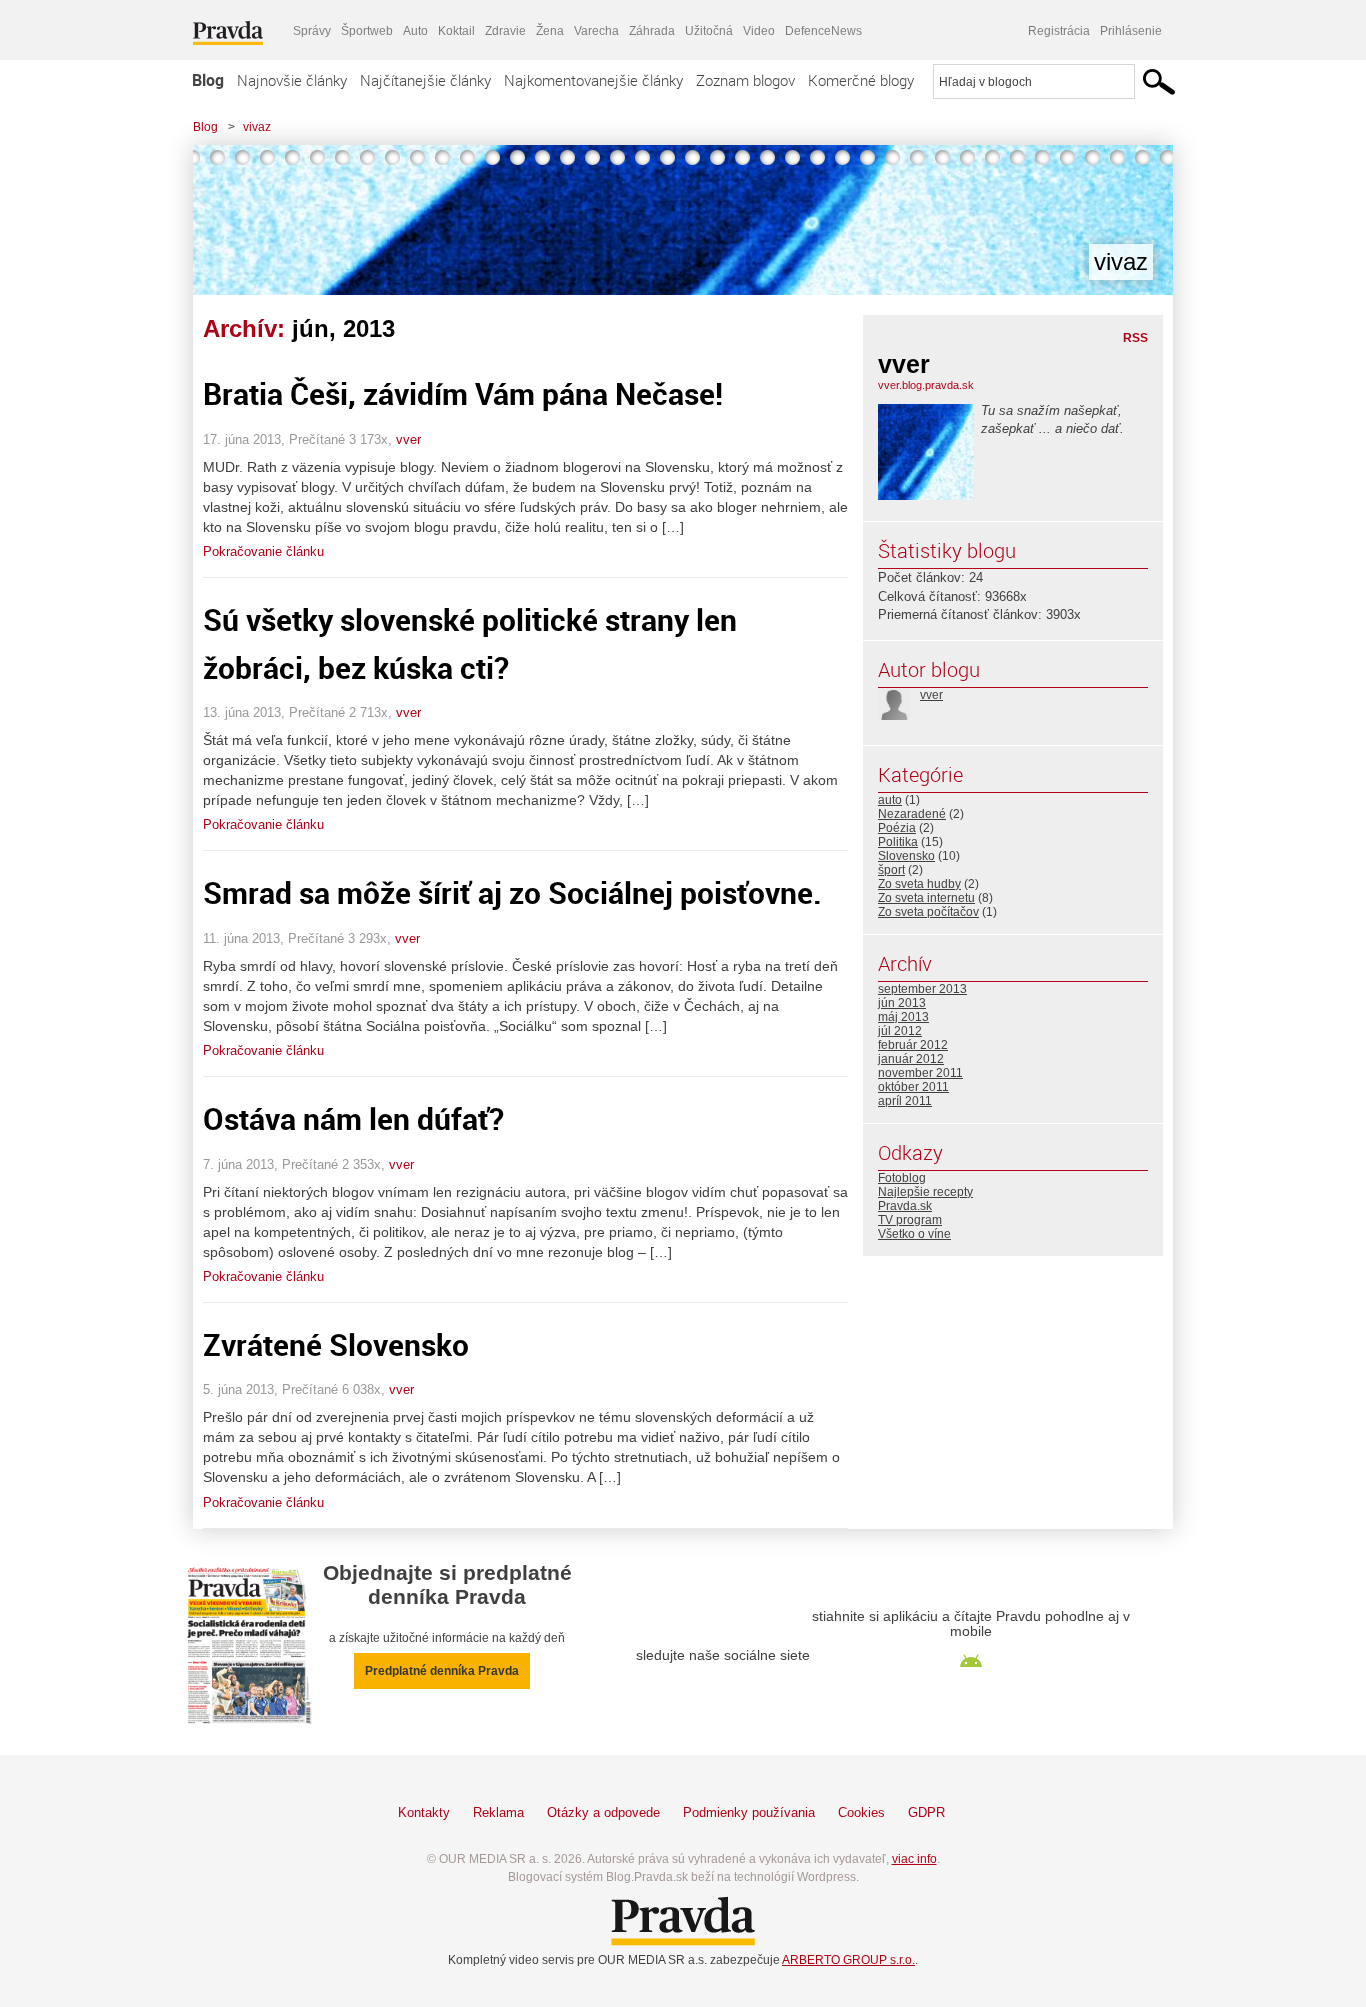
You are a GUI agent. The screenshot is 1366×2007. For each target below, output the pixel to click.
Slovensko (906, 856)
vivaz (257, 127)
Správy (312, 31)
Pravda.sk (905, 1206)
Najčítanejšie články (425, 80)
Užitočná (709, 31)
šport (891, 870)
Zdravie (505, 31)
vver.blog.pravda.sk (926, 385)
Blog (208, 80)
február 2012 (913, 1045)
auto (890, 800)
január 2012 (911, 1059)
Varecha (596, 31)
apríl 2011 (905, 1101)
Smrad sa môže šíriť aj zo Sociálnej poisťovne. (512, 892)
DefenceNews (823, 31)
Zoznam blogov (745, 80)
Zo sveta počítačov (928, 912)
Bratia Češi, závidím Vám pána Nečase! (463, 393)
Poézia (897, 828)
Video (759, 31)
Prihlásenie (1131, 31)
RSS (1135, 338)
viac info (914, 1859)
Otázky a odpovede (603, 1812)
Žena (550, 31)
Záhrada (652, 31)
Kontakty (424, 1812)
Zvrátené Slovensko (336, 1344)
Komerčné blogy (861, 80)
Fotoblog (902, 1178)
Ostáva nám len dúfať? (353, 1118)
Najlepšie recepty (925, 1192)
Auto (415, 31)
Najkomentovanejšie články (593, 80)
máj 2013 (903, 1017)
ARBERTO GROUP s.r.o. (848, 1960)
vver (408, 439)
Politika (898, 842)
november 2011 (920, 1073)
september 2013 (922, 989)
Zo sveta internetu (926, 898)
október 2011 (913, 1087)
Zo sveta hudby (919, 884)
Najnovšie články (292, 80)
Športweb (367, 31)
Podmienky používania (749, 1812)
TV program (910, 1220)
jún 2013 (902, 1003)
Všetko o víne (914, 1234)
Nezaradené (912, 814)
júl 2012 (900, 1031)
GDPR (926, 1812)
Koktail (456, 31)
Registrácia (1059, 31)
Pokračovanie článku (263, 551)
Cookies (861, 1812)
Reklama (498, 1812)
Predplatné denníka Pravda (442, 1671)
